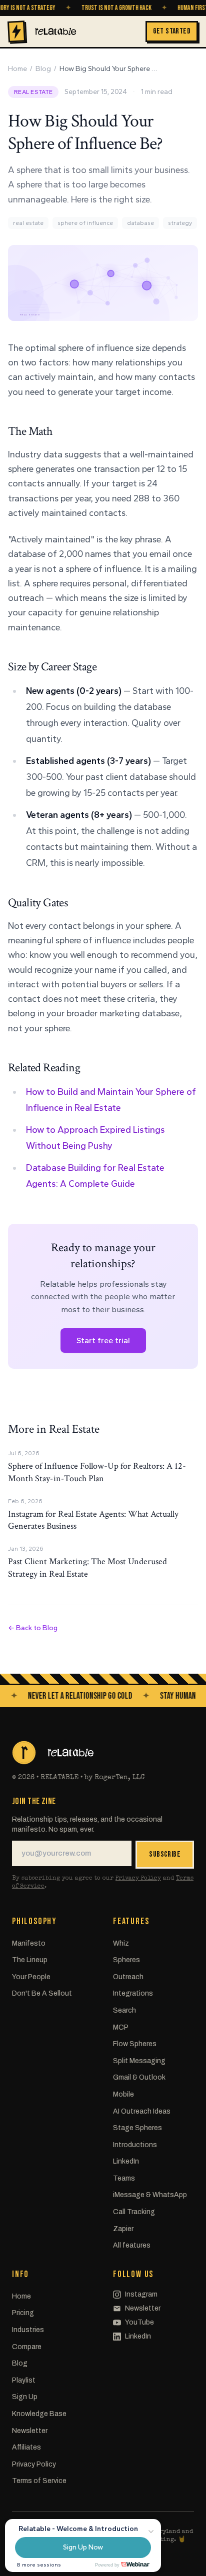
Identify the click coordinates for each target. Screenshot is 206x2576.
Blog (43, 69)
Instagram (141, 2294)
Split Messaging (139, 2061)
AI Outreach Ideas (142, 2111)
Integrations (133, 1993)
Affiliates (26, 2447)
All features (132, 2245)
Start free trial (103, 1340)
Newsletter (30, 2431)
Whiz (121, 1943)
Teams (124, 2178)
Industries (28, 2330)
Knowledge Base (39, 2414)
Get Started (172, 31)
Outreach (128, 1977)
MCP (121, 2027)
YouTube (139, 2322)
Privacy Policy (138, 1879)
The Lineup (30, 1960)
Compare (27, 2347)
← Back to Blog (33, 1628)
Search (124, 2010)
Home (17, 69)
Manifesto (29, 1943)
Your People (31, 1977)
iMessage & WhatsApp (150, 2195)
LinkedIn (126, 2161)
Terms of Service (39, 2481)
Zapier (123, 2229)
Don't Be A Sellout (42, 1993)
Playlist (24, 2380)
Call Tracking (134, 2212)
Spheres (126, 1960)
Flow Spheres (135, 2044)
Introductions (135, 2145)
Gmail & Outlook (139, 2077)
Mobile (123, 2094)
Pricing (23, 2313)
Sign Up (25, 2397)
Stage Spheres (137, 2128)
